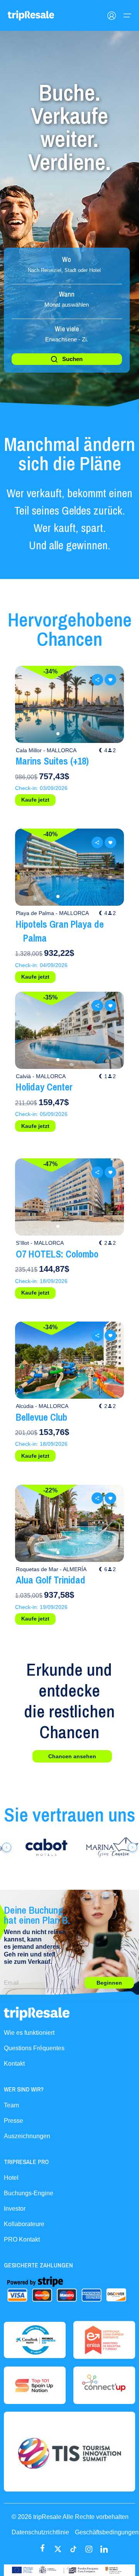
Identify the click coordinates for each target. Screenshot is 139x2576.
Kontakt (14, 2064)
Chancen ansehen (72, 1756)
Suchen (72, 359)
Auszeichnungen (27, 2136)
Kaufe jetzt (35, 800)
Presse (14, 2121)
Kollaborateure (24, 2224)
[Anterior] (7, 1847)
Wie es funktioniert (29, 2033)
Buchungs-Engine (29, 2193)
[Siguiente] (132, 1847)
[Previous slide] (29, 704)
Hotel (11, 2178)
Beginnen (109, 1983)
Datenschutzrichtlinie (40, 2532)
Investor (15, 2209)
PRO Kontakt (22, 2239)
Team (11, 2105)
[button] (58, 734)
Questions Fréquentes (34, 2048)
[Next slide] (110, 704)
